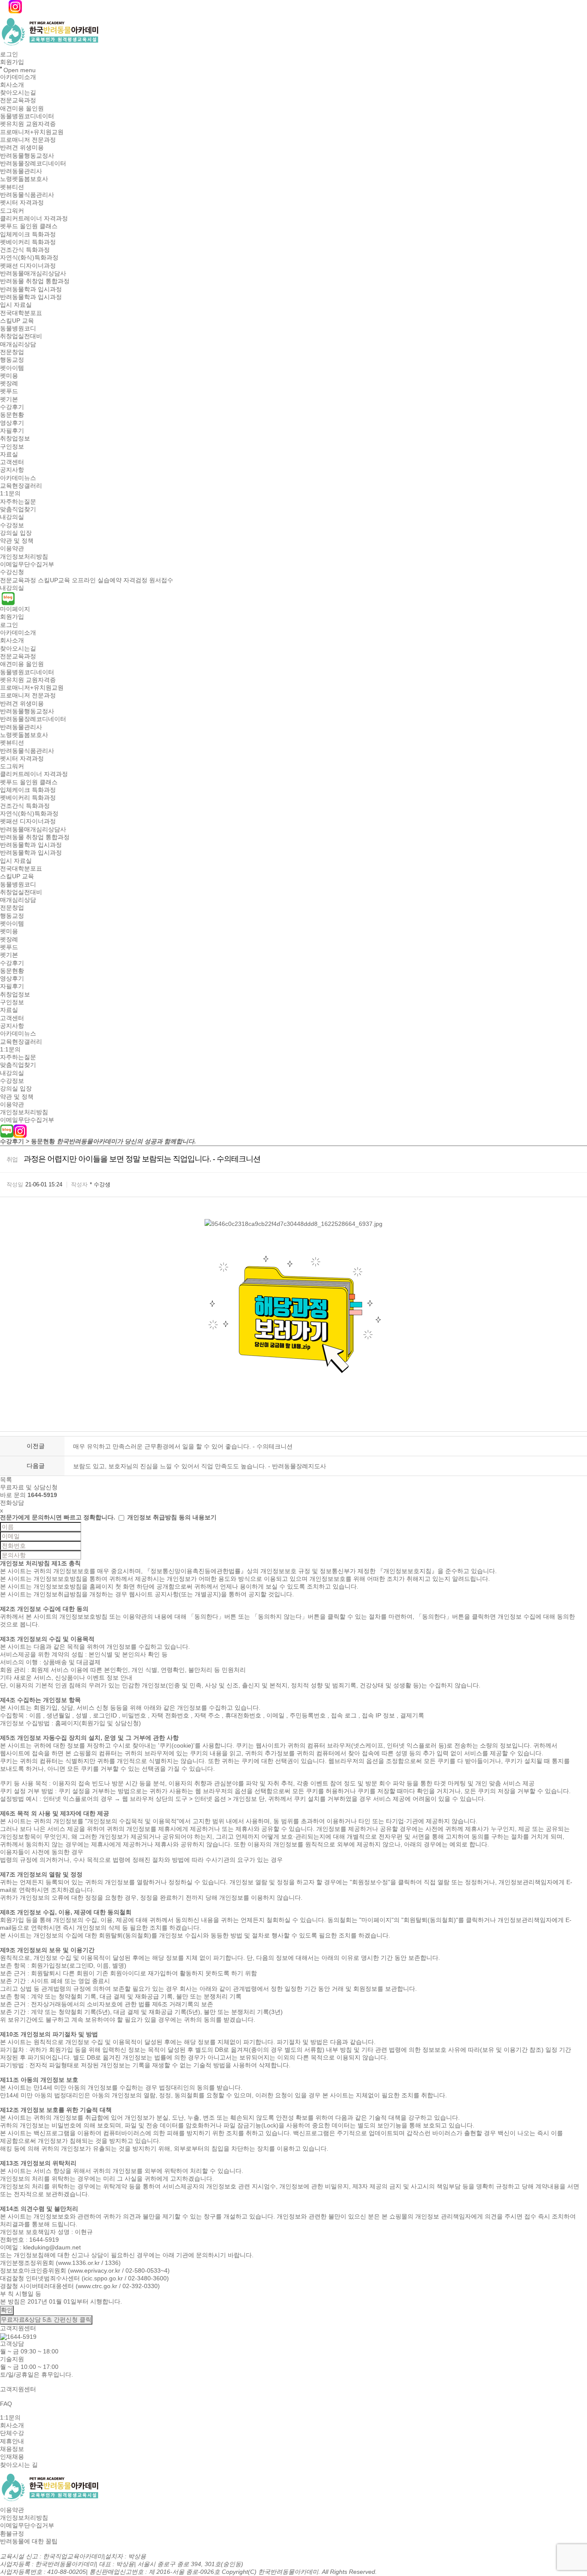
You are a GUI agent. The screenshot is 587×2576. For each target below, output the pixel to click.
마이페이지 (15, 609)
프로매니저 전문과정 (28, 140)
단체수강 (12, 2433)
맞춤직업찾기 (18, 509)
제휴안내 (12, 2441)
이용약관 (12, 549)
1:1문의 (10, 494)
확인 (7, 2310)
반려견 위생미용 (22, 148)
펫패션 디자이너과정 (28, 266)
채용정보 (12, 2449)
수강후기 (12, 407)
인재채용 (12, 2457)
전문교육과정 (18, 101)
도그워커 (12, 211)
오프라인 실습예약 (97, 580)
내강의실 (12, 517)
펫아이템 (12, 368)
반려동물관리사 (21, 171)
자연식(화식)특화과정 (29, 258)
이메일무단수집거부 (27, 564)
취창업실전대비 (21, 336)
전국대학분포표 (21, 313)
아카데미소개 (18, 77)
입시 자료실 (16, 305)
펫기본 (9, 399)
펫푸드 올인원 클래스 (29, 226)
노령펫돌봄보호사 (24, 179)
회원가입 (12, 62)
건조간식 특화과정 (25, 250)
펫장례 (9, 383)
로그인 (9, 54)
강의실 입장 (16, 533)
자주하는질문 (18, 501)
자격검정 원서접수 (148, 580)
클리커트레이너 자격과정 (34, 218)
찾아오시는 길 (19, 2465)
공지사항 (12, 470)
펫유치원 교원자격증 (28, 124)
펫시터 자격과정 (22, 203)
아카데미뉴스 (18, 478)
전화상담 (12, 1503)
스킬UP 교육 (17, 321)
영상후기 (12, 423)
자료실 (9, 454)
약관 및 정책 (17, 541)
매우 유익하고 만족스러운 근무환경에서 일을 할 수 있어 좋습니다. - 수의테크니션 (183, 1446)
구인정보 (12, 446)
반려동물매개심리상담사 (33, 273)
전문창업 (12, 352)
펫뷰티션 (12, 187)
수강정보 (12, 525)
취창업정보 (15, 439)
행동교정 (12, 360)
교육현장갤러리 (21, 486)
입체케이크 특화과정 (28, 234)
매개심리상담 (18, 344)
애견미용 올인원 (22, 108)
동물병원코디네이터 (27, 116)
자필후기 (12, 431)
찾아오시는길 (18, 92)
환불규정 (12, 2533)
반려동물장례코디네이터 (33, 163)
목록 (6, 1479)
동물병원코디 (18, 328)
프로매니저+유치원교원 (32, 132)
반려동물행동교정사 (27, 156)
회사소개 (12, 85)
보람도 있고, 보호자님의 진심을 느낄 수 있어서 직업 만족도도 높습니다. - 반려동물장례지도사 (200, 1466)
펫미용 (9, 376)
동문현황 (12, 415)
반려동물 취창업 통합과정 (35, 281)
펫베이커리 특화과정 (28, 242)
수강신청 (12, 572)
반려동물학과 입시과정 (31, 289)
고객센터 (12, 462)
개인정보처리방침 (24, 556)
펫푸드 (9, 391)
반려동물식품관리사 (27, 195)
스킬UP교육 (54, 580)
